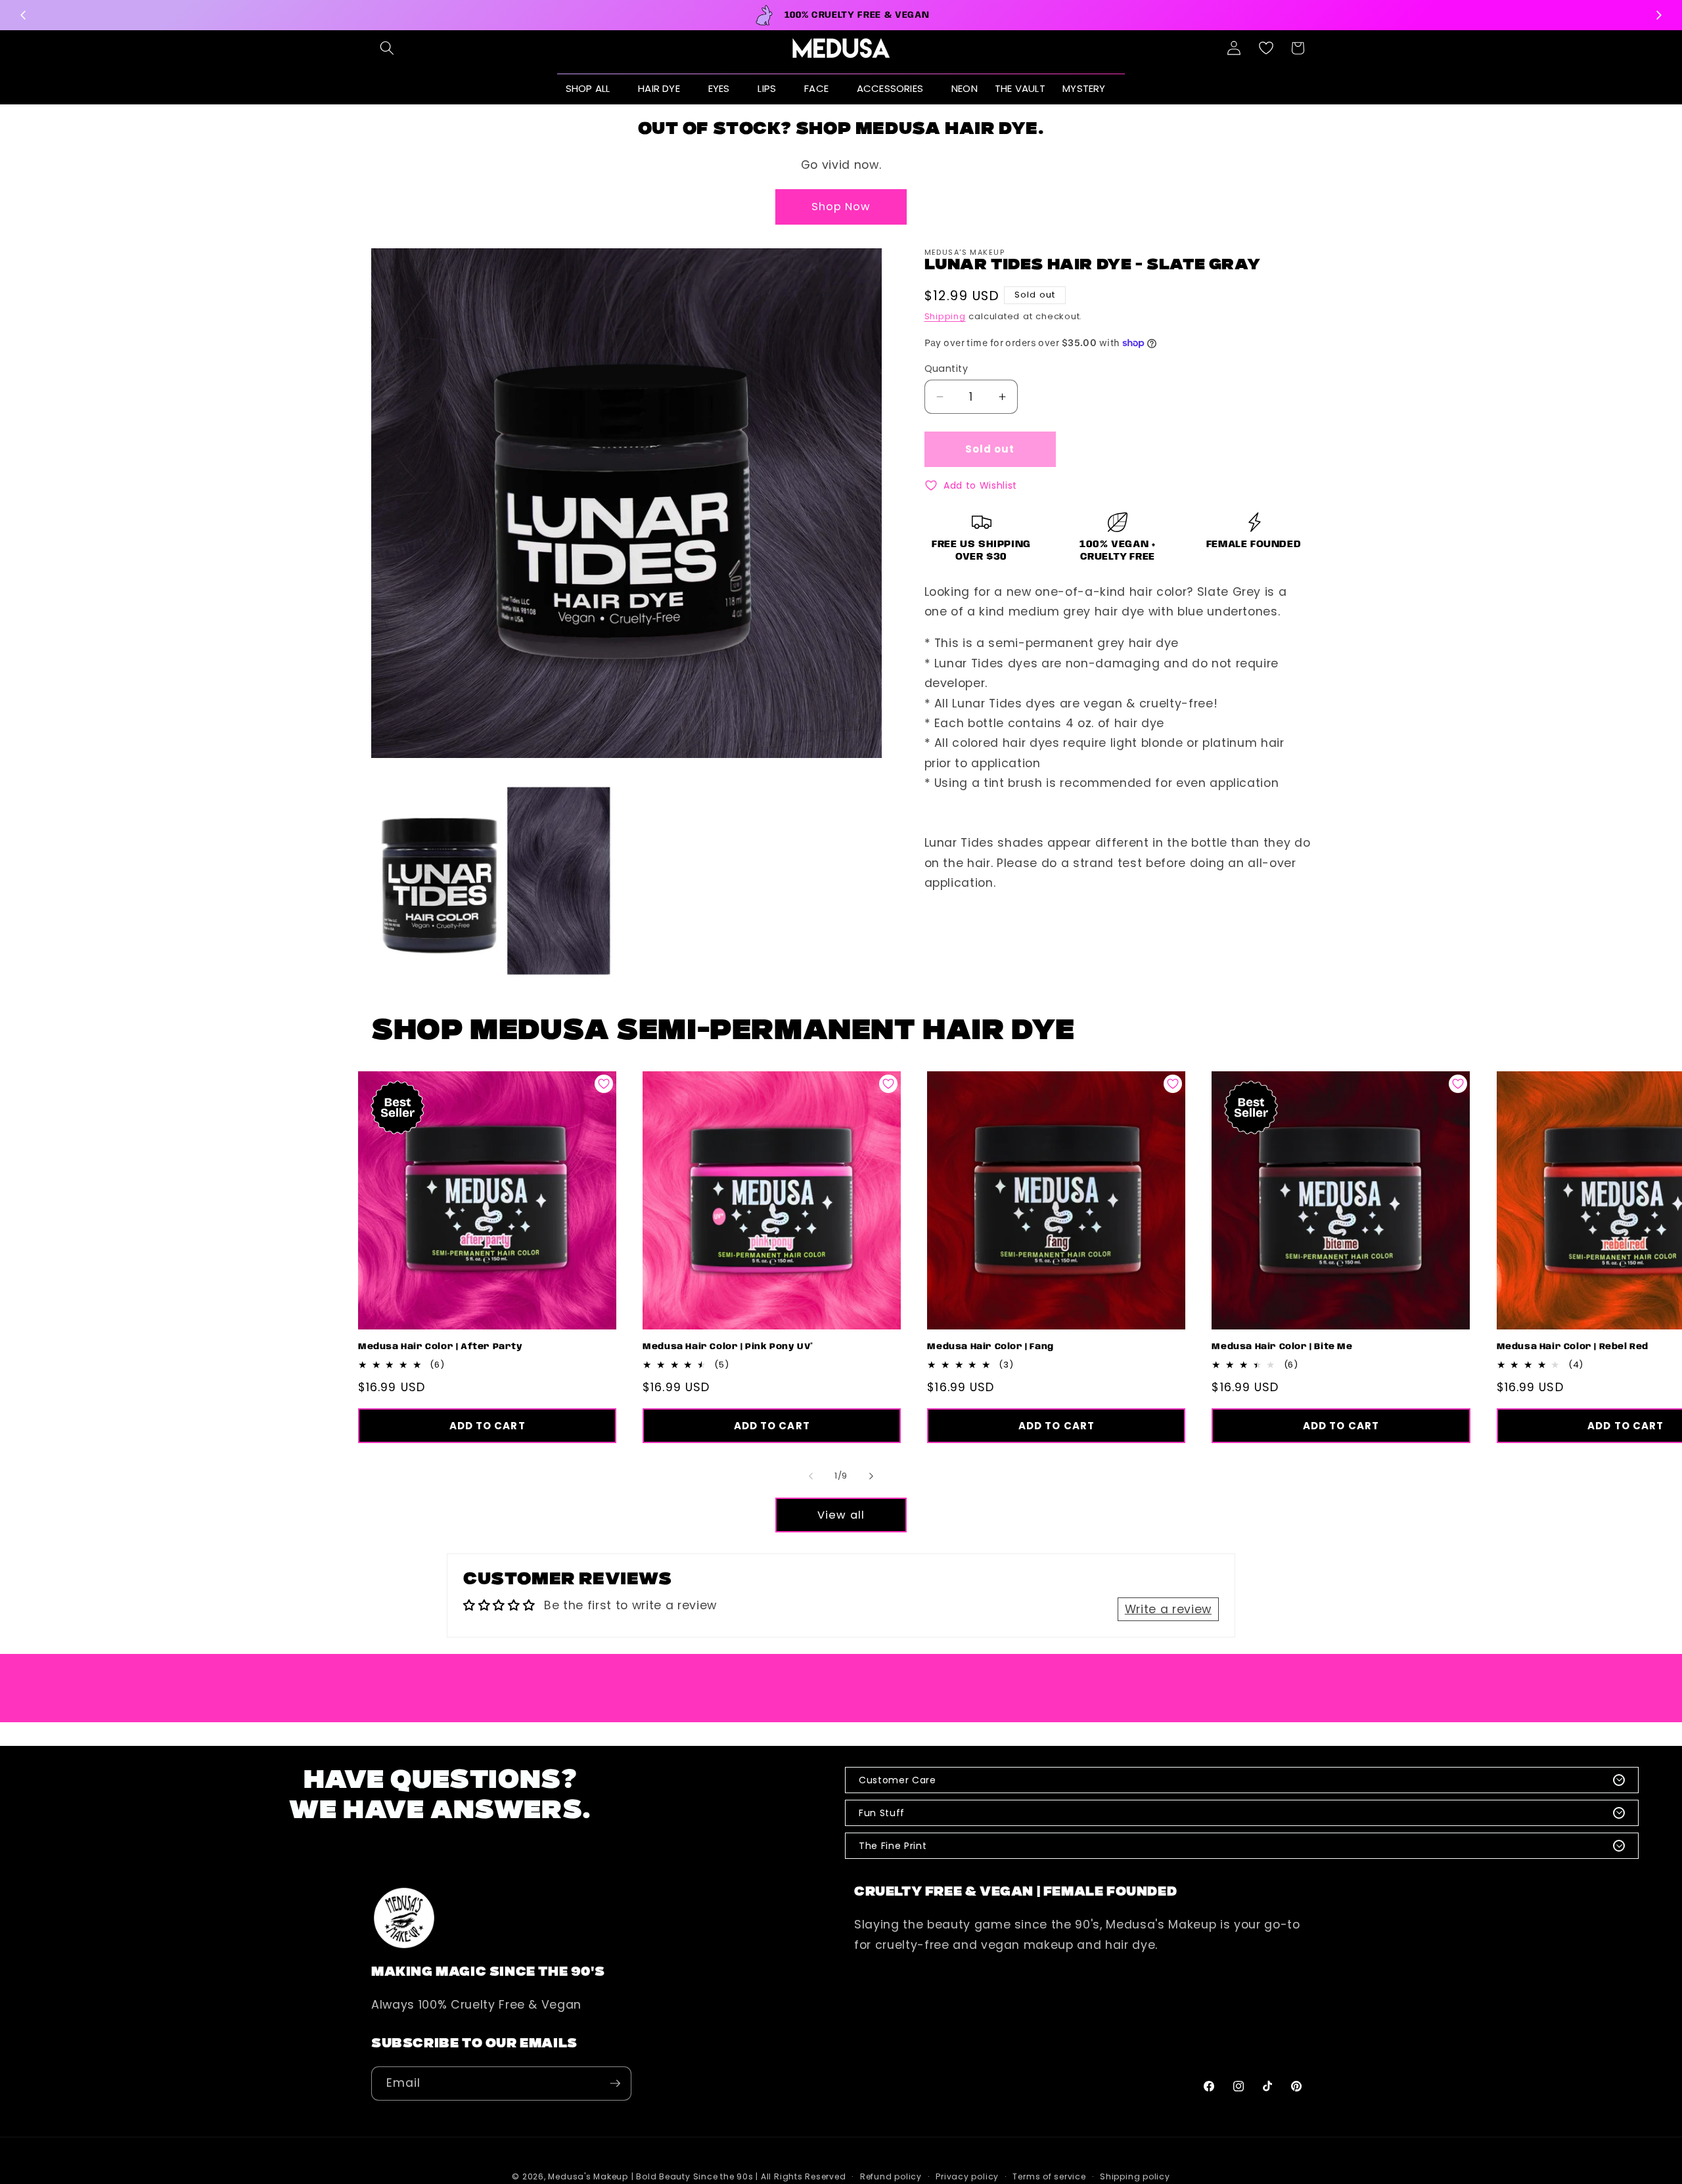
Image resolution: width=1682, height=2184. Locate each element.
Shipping (945, 316)
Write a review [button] (1168, 1609)
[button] (387, 48)
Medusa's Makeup (588, 2176)
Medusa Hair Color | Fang (990, 1347)
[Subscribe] (615, 2084)
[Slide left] (811, 1476)
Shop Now (841, 207)
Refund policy (891, 2176)
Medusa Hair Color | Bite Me (1282, 1347)
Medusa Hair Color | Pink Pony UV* (728, 1347)
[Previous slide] (24, 15)
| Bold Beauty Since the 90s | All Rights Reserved (739, 2176)
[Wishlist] (1266, 48)
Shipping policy (1135, 2176)
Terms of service (1049, 2176)
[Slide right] (871, 1476)
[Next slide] (1658, 15)
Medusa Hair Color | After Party (441, 1347)
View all (841, 1515)
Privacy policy (967, 2176)
